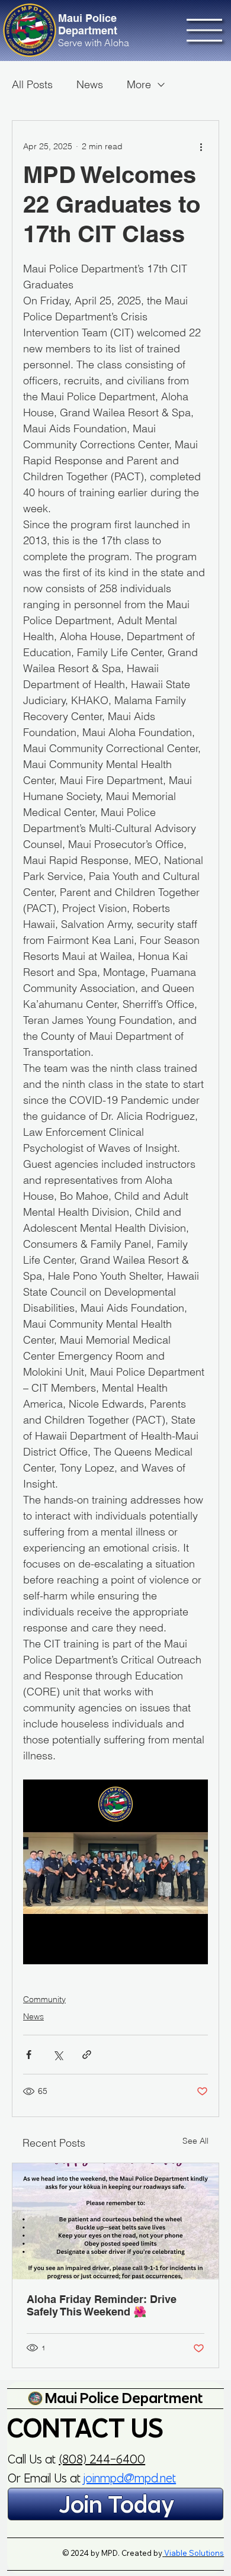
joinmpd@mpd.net (130, 2478)
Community (44, 1999)
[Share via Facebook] (29, 2055)
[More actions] (201, 147)
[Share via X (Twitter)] (58, 2055)
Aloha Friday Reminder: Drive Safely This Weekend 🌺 (102, 2305)
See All (195, 2141)
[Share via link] (87, 2055)
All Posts (32, 84)
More (139, 84)
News (90, 84)
